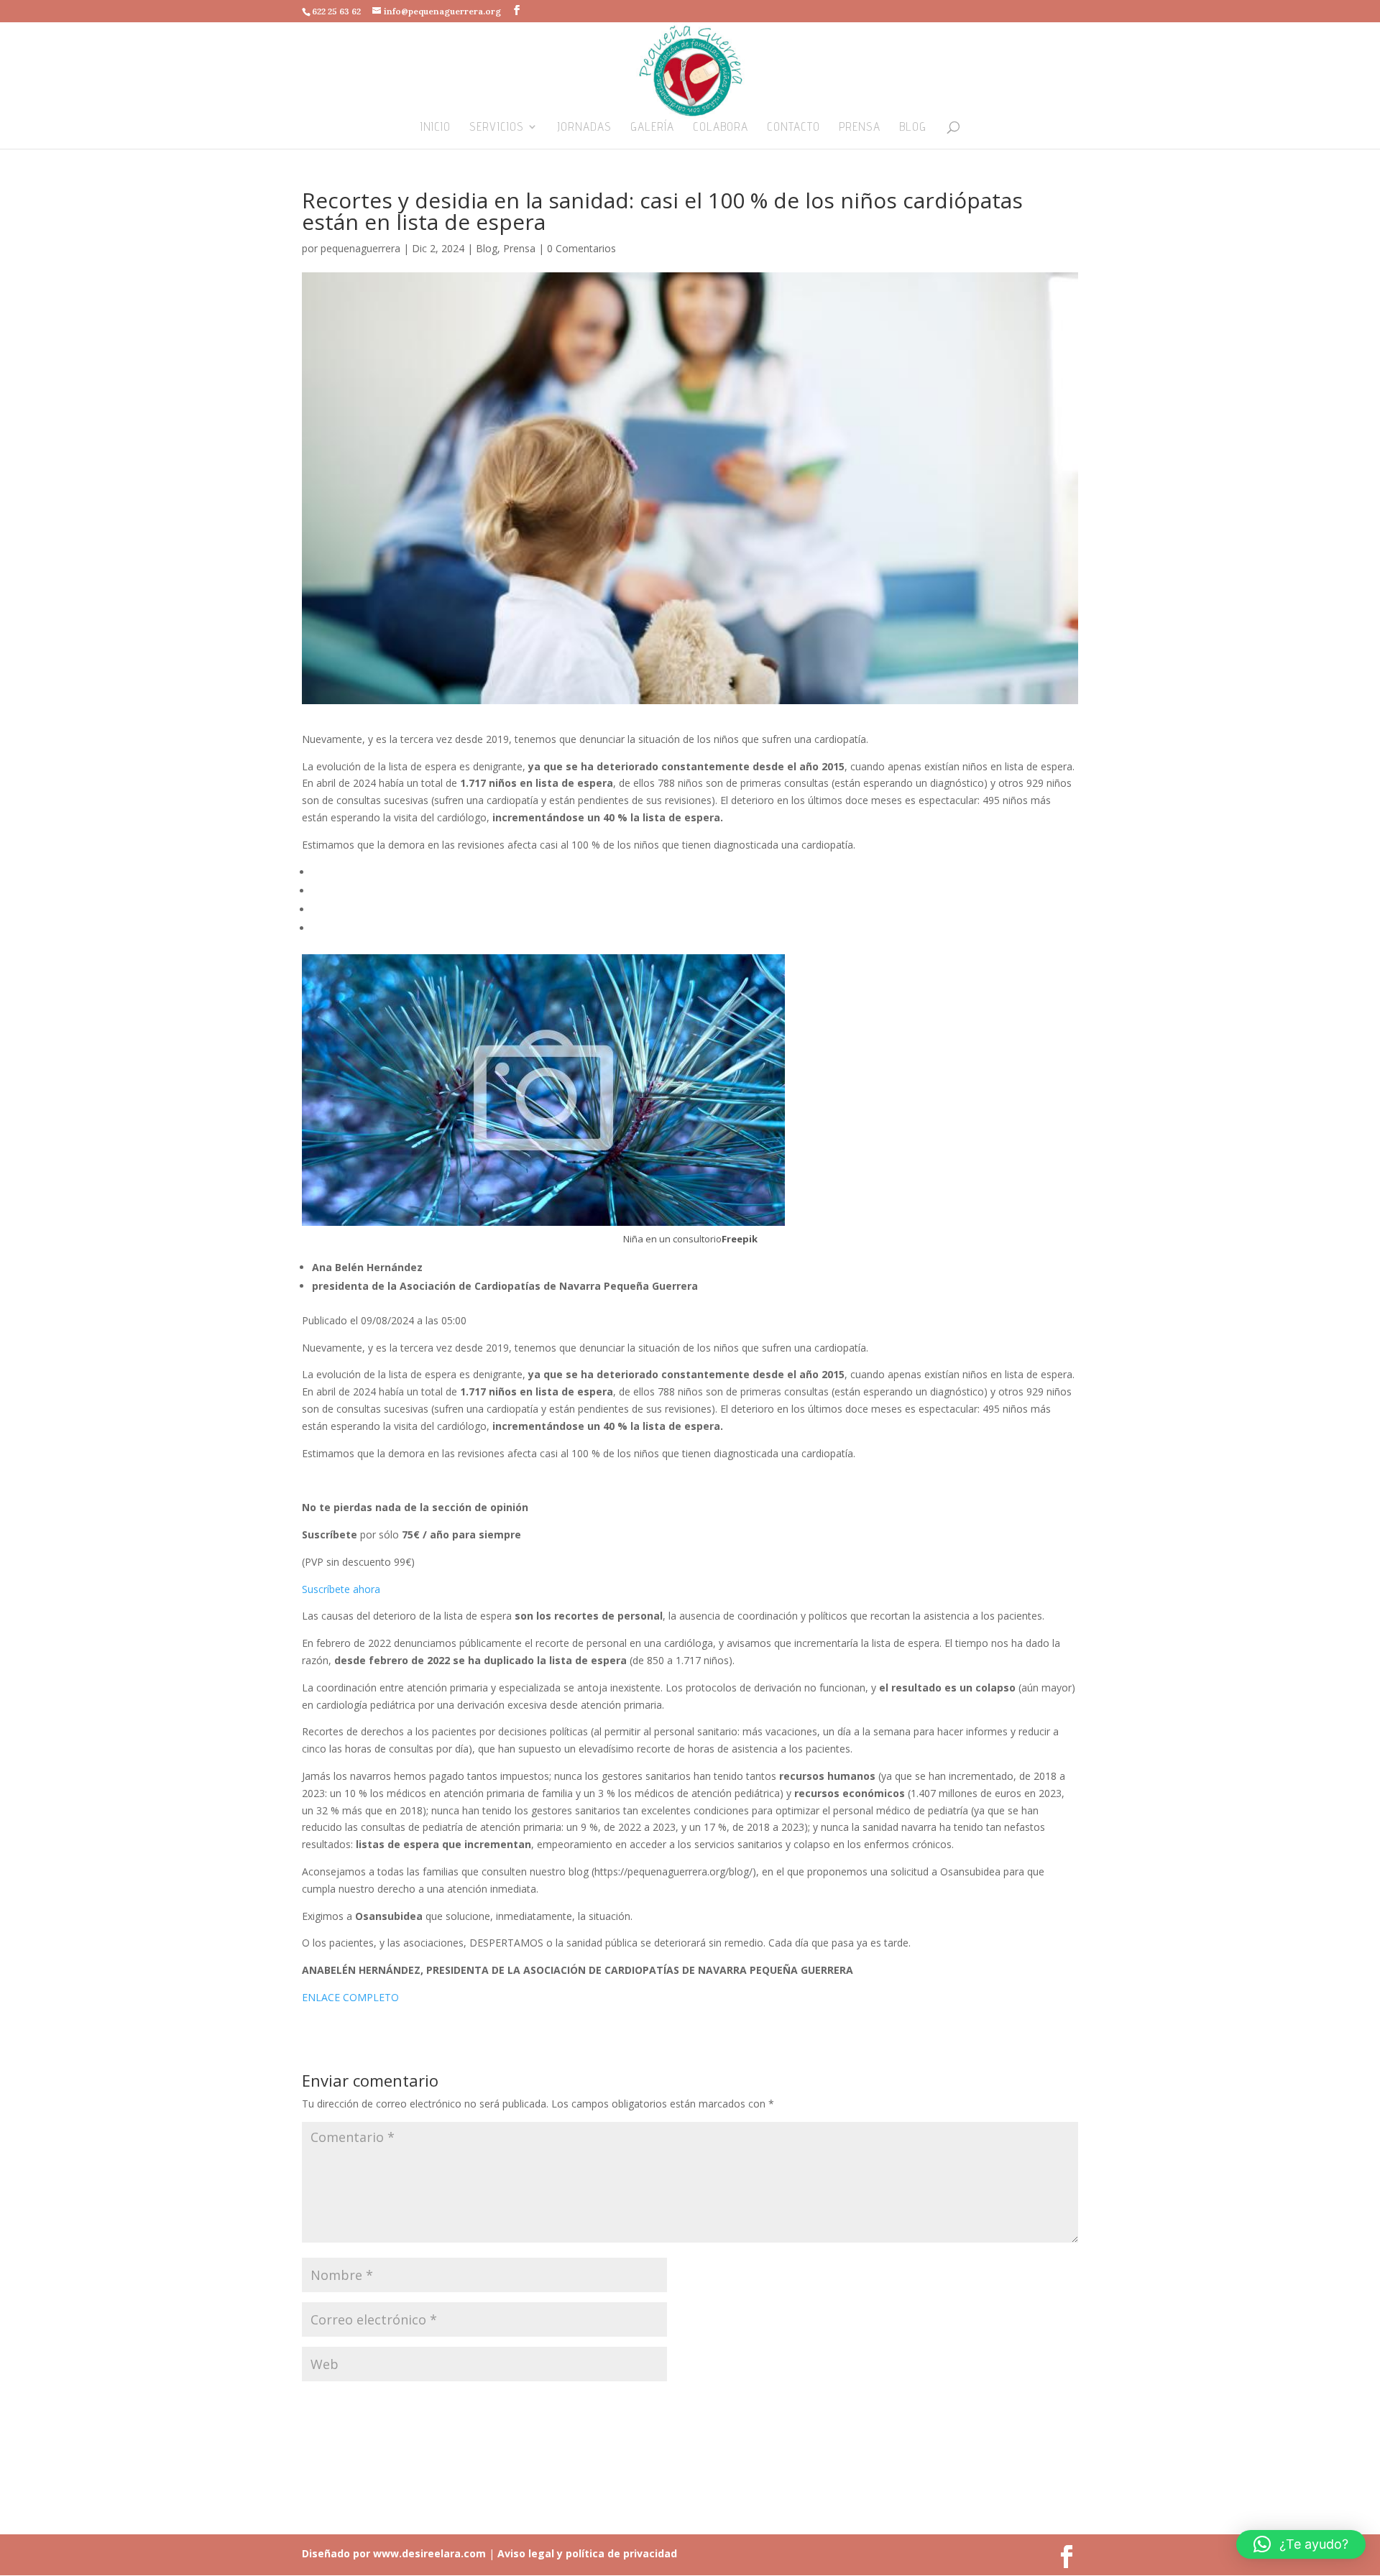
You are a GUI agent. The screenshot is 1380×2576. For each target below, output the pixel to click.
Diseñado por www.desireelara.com (394, 2553)
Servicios (497, 128)
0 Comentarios (581, 248)
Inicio (436, 128)
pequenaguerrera (360, 248)
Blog (913, 128)
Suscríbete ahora (341, 1589)
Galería (652, 128)
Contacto (793, 128)
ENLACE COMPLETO (350, 1997)
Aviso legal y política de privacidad (586, 2553)
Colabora (721, 128)
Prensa (860, 128)
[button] (1301, 2544)
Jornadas (584, 128)
